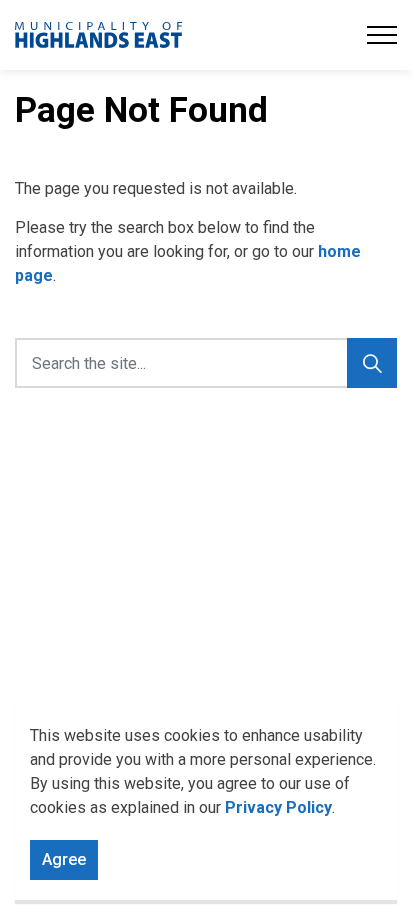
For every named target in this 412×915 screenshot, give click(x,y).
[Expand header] (382, 35)
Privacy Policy (278, 807)
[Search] (372, 363)
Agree (64, 859)
